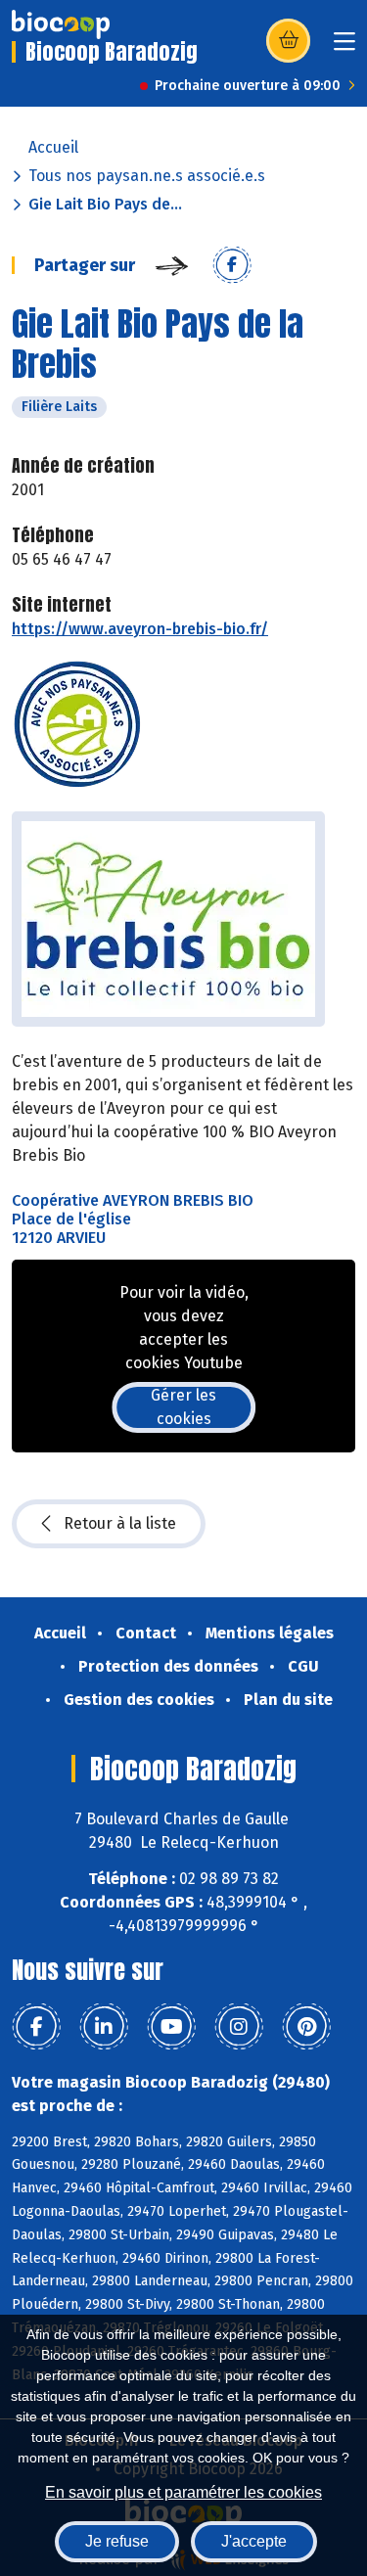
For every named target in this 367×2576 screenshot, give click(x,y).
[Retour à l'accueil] (61, 24)
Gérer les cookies (183, 1407)
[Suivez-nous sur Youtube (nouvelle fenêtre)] (171, 2027)
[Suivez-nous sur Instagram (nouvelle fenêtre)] (239, 2027)
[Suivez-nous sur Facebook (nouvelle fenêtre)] (36, 2027)
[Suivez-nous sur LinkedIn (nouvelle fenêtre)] (104, 2027)
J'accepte (254, 2541)
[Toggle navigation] (344, 47)
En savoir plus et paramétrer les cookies (183, 2492)
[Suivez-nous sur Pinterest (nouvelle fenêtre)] (306, 2027)
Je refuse (117, 2541)
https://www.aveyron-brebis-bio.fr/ (140, 629)
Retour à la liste (120, 1523)
